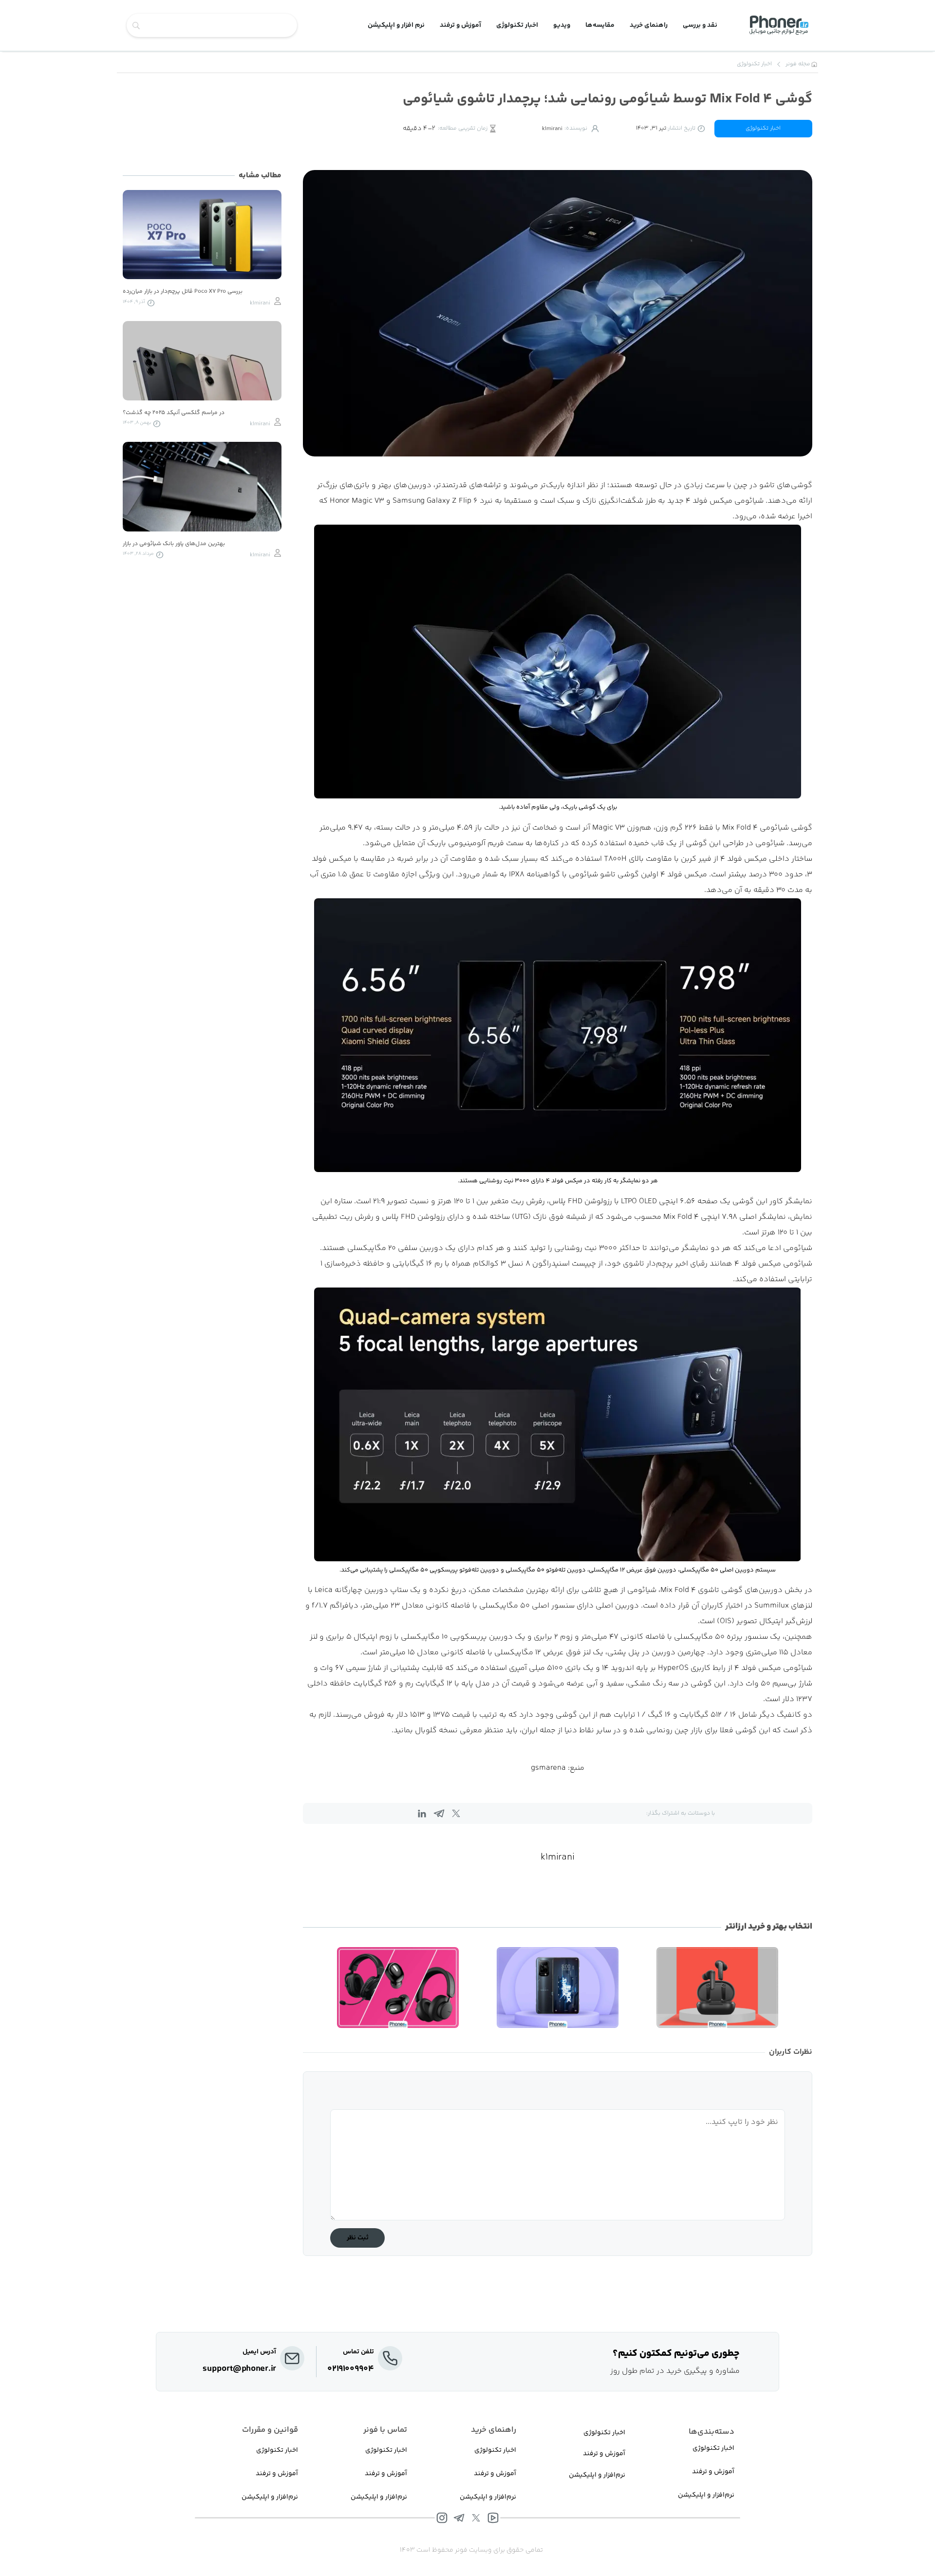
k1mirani (558, 1857)
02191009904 (351, 2369)
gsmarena (548, 1768)
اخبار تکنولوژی (763, 128)
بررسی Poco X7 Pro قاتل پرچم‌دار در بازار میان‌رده (183, 292)
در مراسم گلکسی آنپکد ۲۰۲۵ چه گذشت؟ (174, 413)
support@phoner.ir (239, 2369)
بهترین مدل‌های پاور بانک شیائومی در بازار (174, 544)
